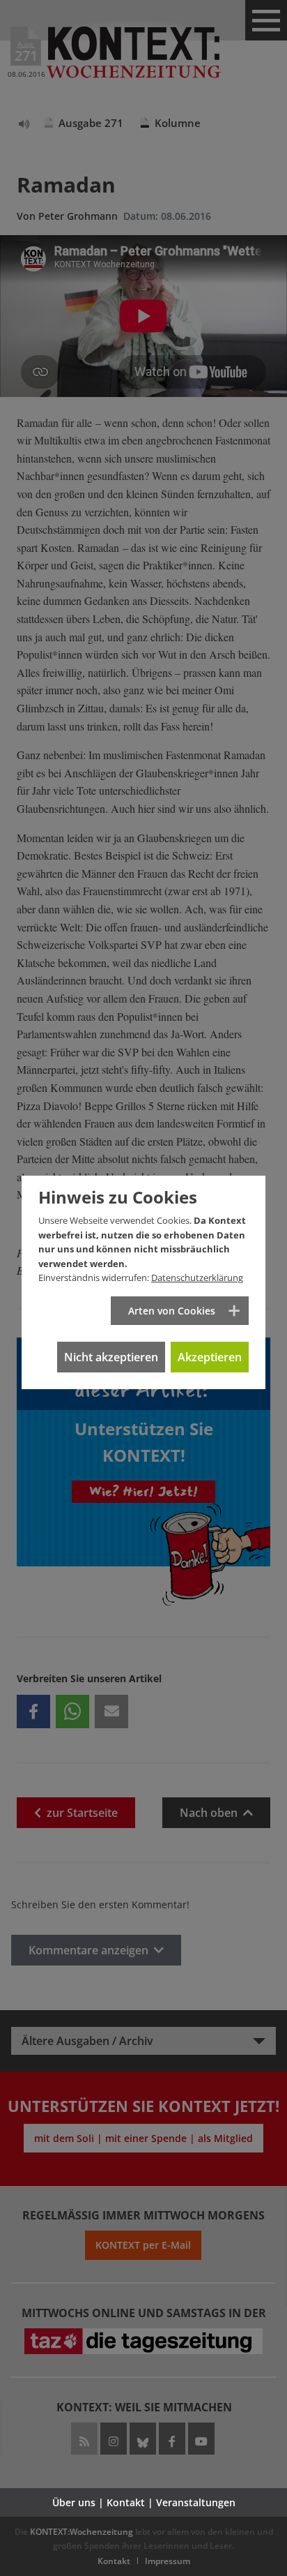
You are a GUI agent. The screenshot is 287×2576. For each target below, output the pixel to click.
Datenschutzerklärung (197, 1278)
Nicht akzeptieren (111, 1357)
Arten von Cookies (172, 1311)
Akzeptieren (210, 1357)
